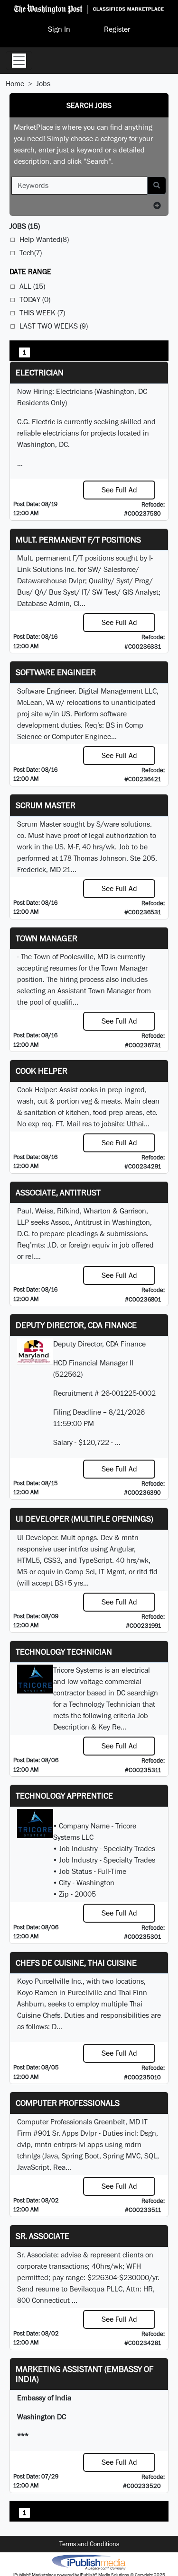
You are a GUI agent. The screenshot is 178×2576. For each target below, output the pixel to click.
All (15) (32, 286)
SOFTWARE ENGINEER (56, 672)
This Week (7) (42, 313)
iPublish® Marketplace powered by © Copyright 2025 (89, 2562)
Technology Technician (64, 1652)
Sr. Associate (42, 2236)
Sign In (59, 29)
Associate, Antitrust (58, 1192)
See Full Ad (119, 490)
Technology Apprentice (64, 1796)
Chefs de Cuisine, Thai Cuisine (76, 1963)
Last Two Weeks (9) (54, 326)
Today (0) (35, 299)
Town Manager (47, 938)
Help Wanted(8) (44, 239)
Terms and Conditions (89, 2544)
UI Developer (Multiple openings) (84, 1519)
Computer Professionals (68, 2103)
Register (117, 29)
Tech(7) (31, 253)
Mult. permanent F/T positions (78, 539)
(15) (25, 226)
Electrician (40, 372)
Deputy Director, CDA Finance (76, 1325)
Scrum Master (46, 805)
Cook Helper (42, 1071)
